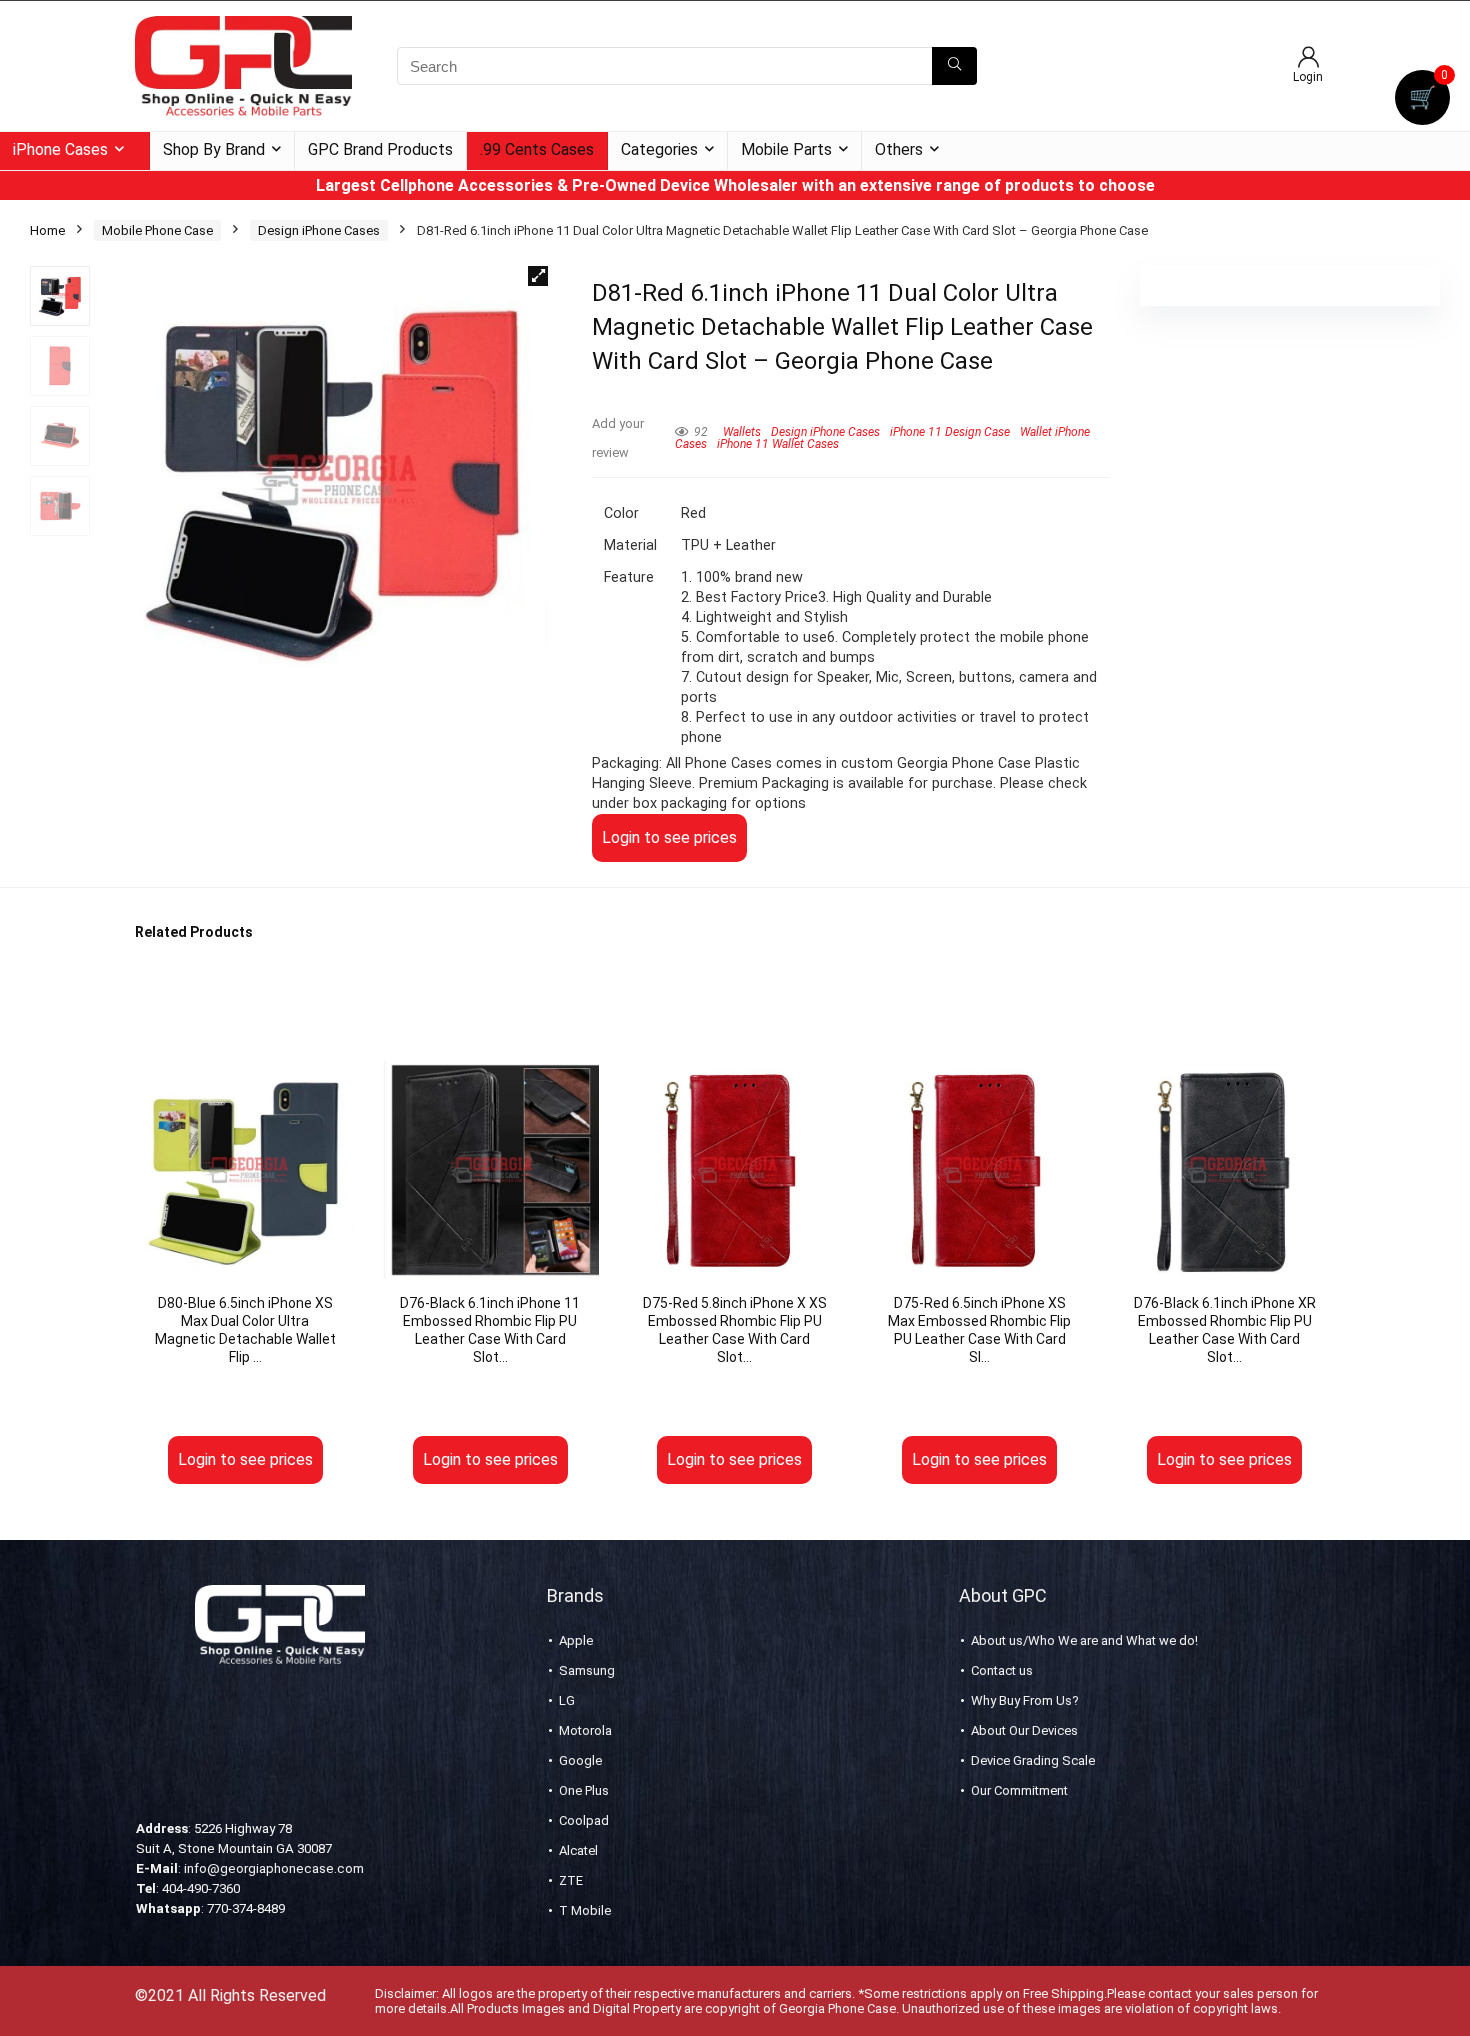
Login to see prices (669, 837)
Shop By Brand (214, 149)
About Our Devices (1024, 1730)
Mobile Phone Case (157, 230)
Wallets (742, 432)
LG (567, 1700)
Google (580, 1760)
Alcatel (578, 1850)
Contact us (1002, 1670)
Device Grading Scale (1033, 1760)
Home (47, 230)
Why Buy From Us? (1025, 1700)
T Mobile (585, 1910)
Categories (659, 149)
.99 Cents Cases (537, 149)
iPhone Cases (60, 149)
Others (899, 149)
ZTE (571, 1880)
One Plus (584, 1790)
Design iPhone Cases (319, 230)
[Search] (954, 66)
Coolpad (584, 1820)
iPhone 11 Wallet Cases (778, 444)
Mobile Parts (786, 149)
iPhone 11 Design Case (950, 432)
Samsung (587, 1670)
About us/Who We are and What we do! (1084, 1640)
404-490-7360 (201, 1888)
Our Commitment (1019, 1790)
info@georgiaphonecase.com (274, 1868)
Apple (576, 1640)
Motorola (585, 1730)
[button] (538, 276)
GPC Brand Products (380, 149)
